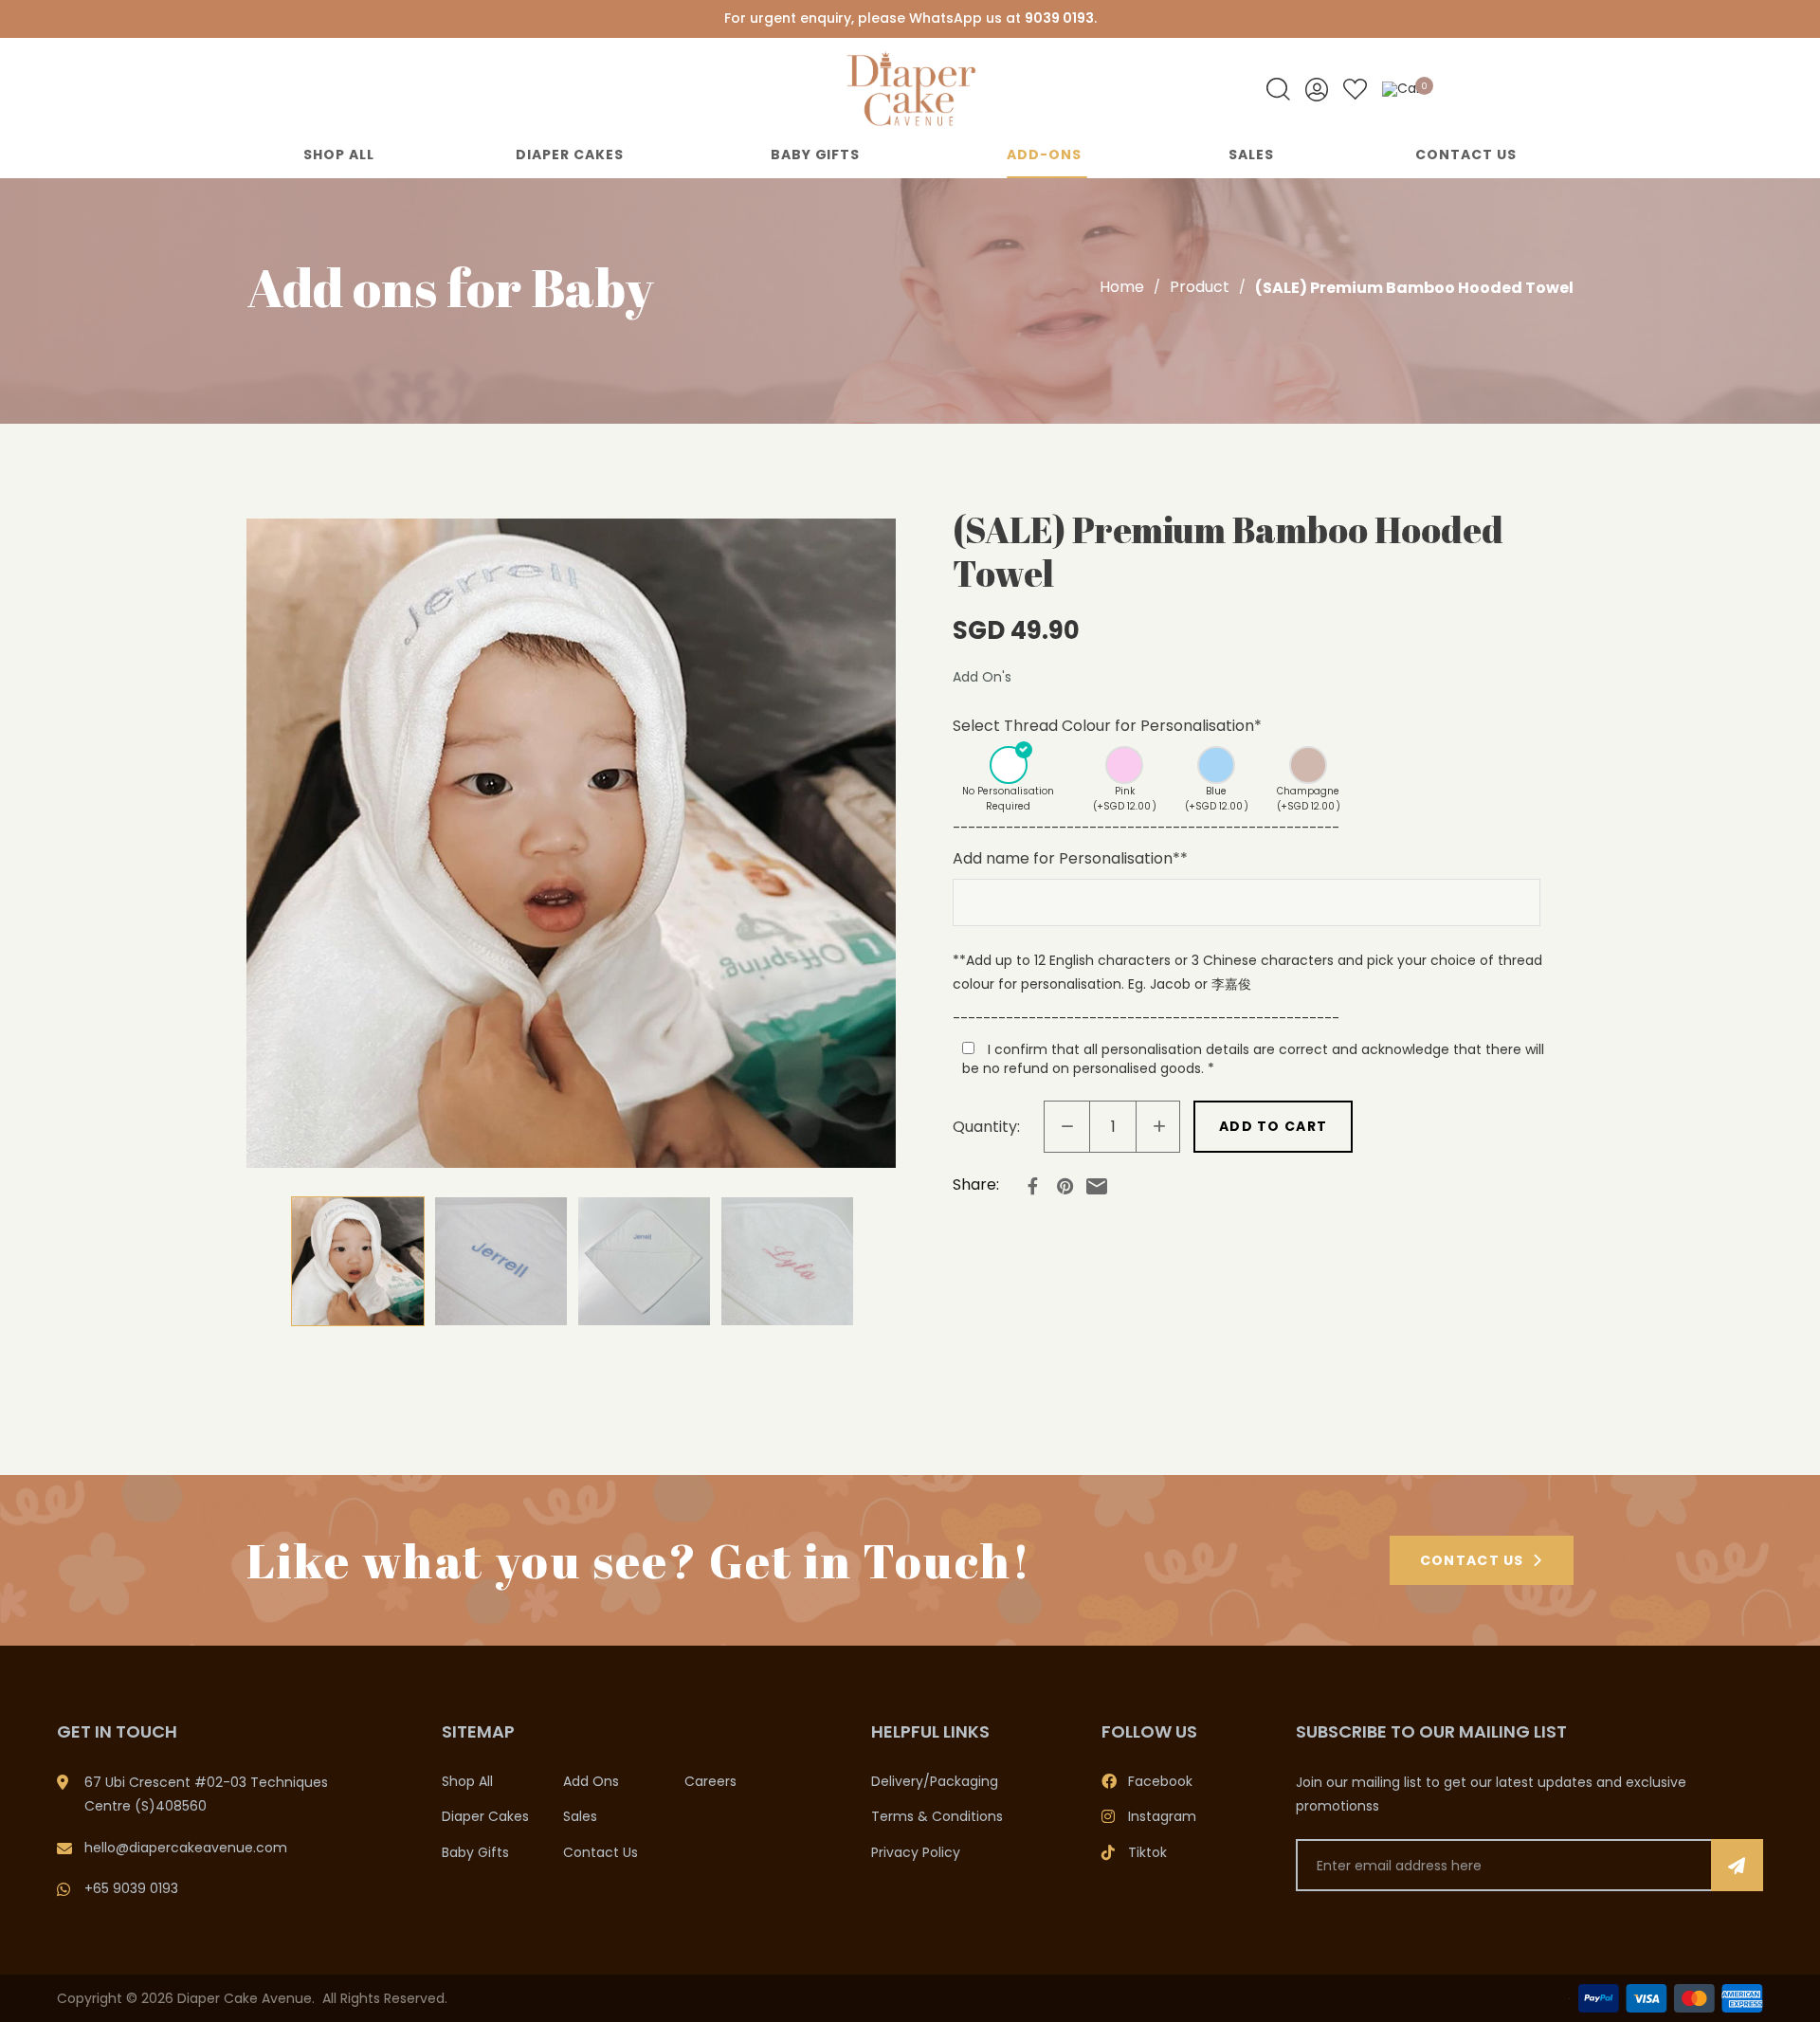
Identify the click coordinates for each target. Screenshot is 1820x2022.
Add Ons (591, 1781)
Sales (1251, 155)
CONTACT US (1472, 1560)
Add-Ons (1044, 155)
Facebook (1160, 1781)
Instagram (1162, 1816)
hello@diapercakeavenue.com (186, 1848)
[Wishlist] (1355, 90)
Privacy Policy (916, 1852)
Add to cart (1273, 1126)
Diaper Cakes (570, 155)
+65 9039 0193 (131, 1888)
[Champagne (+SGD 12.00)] (1309, 765)
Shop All (339, 155)
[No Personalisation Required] (1009, 765)
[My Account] (1317, 90)
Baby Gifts (816, 155)
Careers (710, 1781)
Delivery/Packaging (935, 1781)
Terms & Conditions (937, 1816)
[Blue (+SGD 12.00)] (1217, 765)
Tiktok (1147, 1852)
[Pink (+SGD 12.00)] (1125, 765)
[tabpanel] (571, 843)
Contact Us (1466, 155)
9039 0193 (1059, 18)
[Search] (1278, 90)
